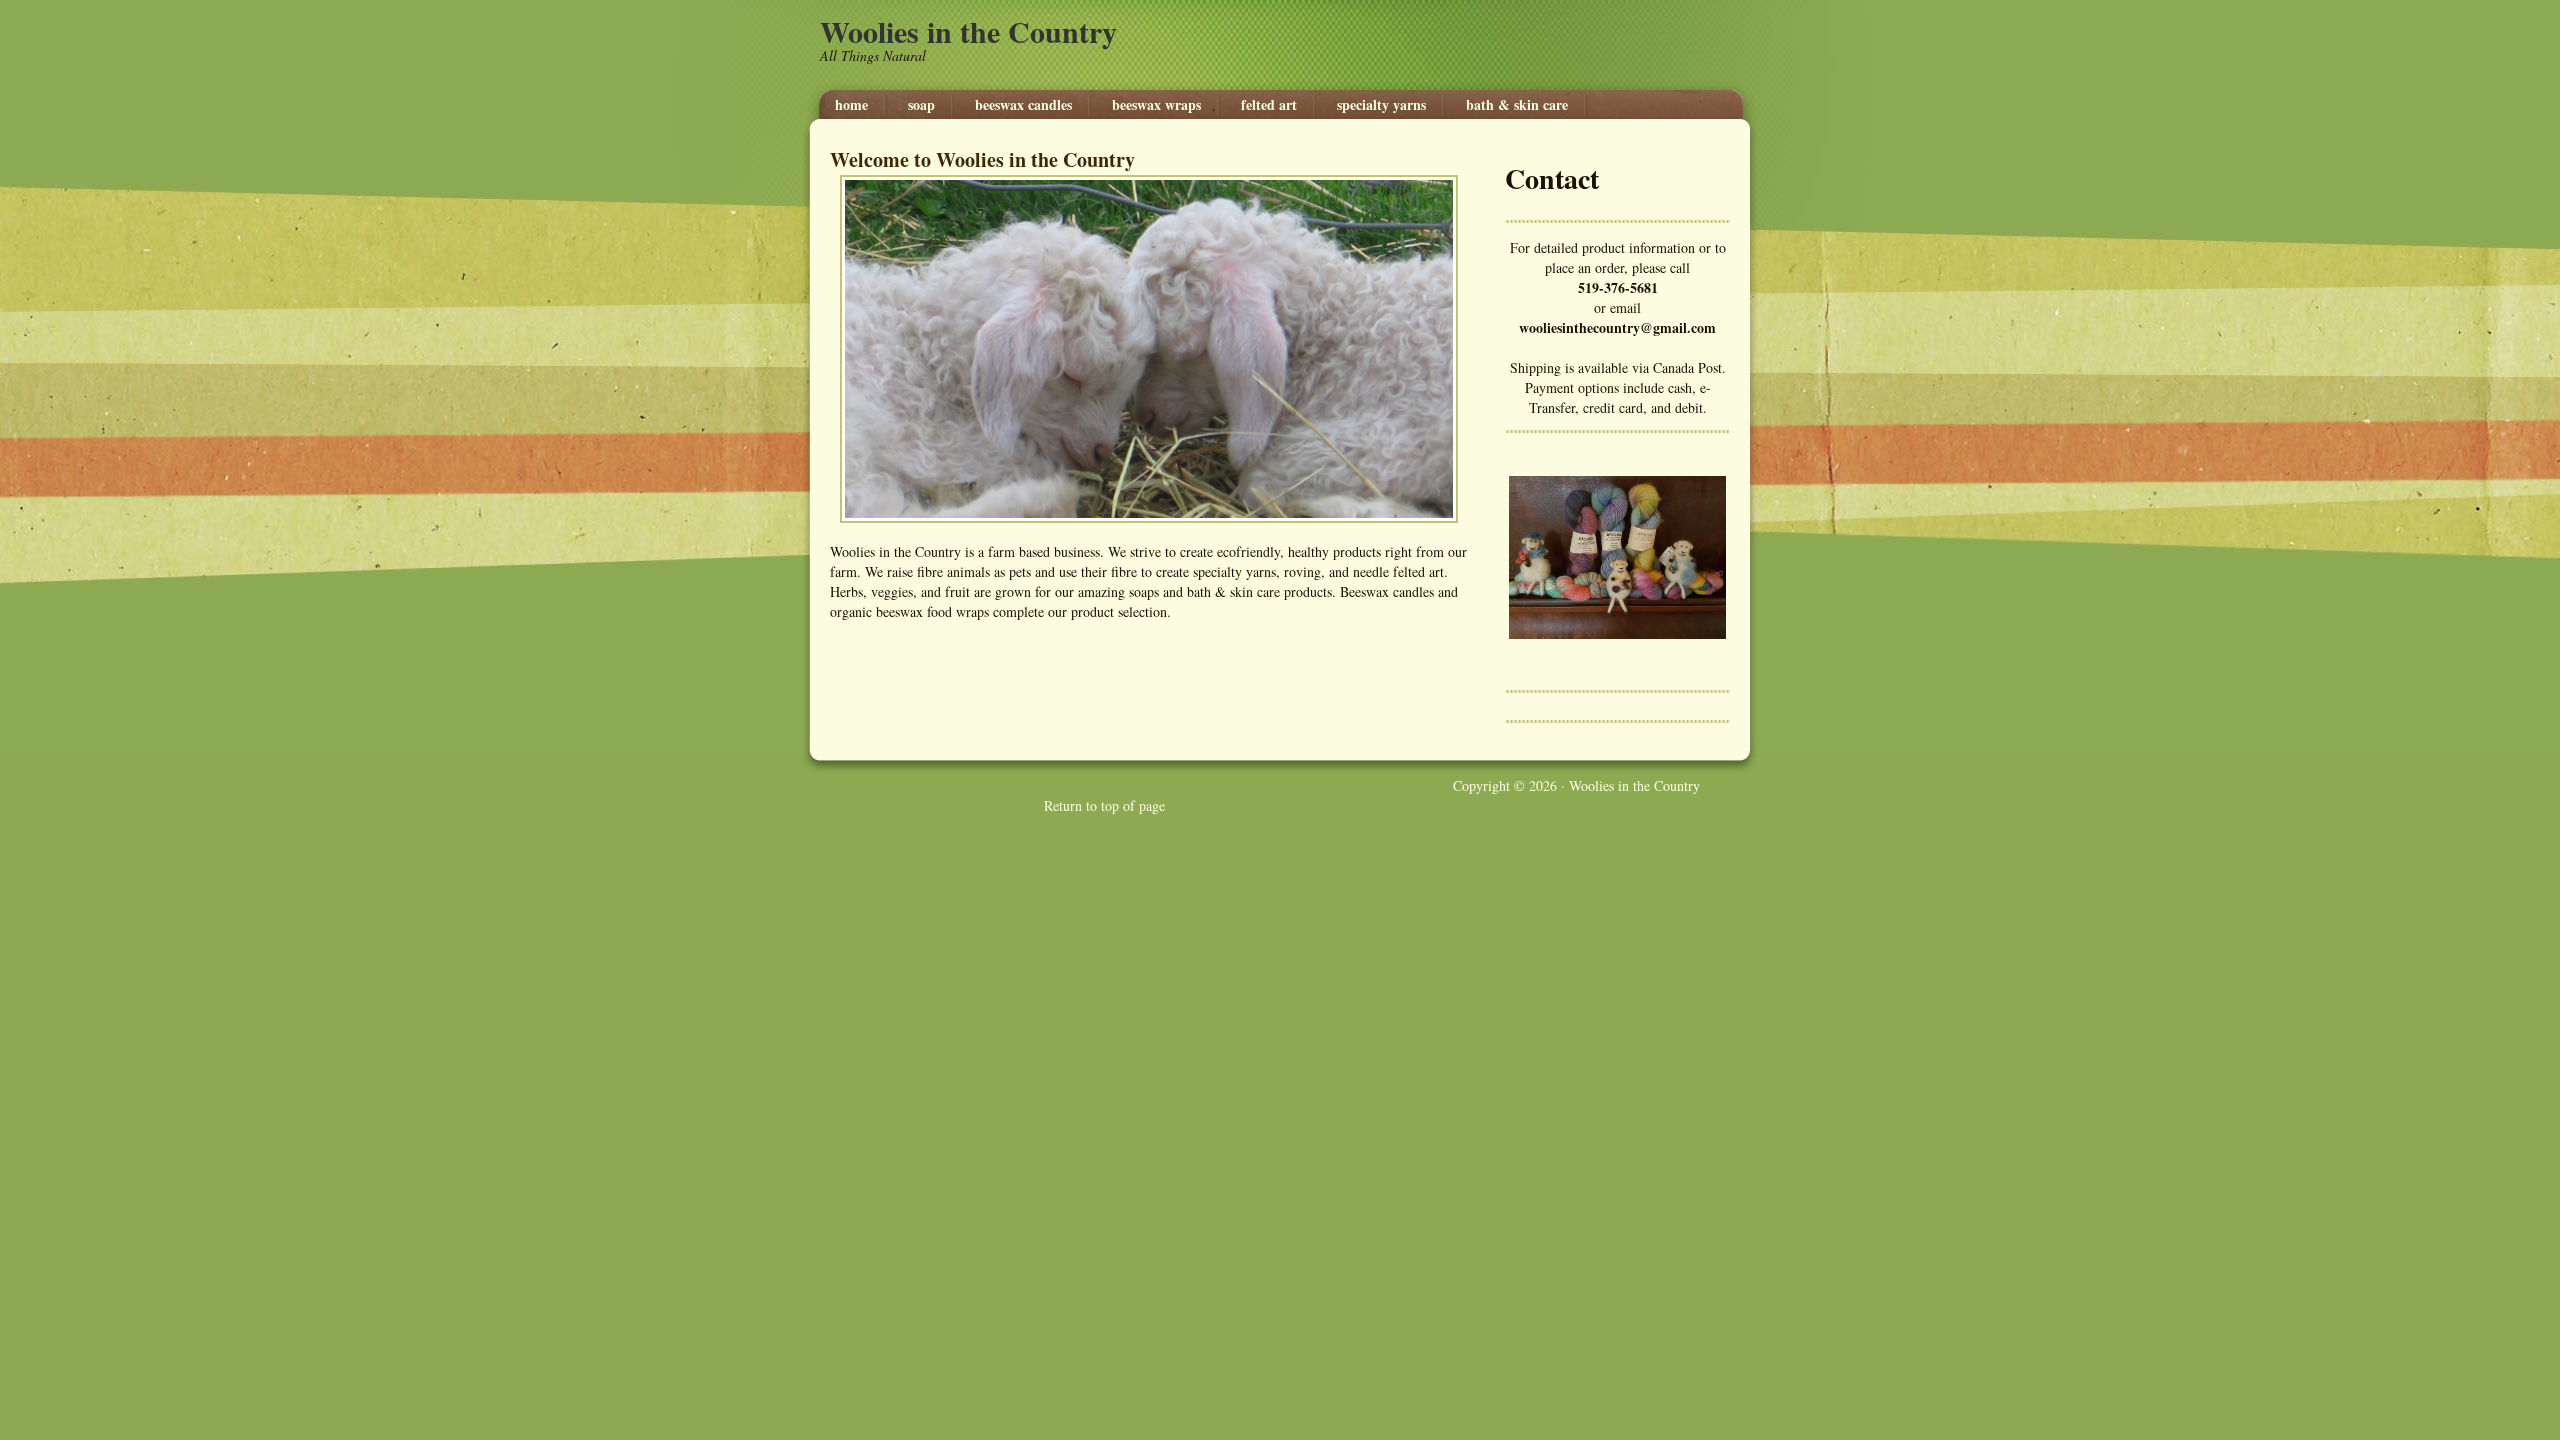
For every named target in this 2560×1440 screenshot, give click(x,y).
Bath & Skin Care (1517, 105)
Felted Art (1269, 105)
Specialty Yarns (1381, 105)
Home (851, 105)
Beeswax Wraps (1156, 105)
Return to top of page (1104, 805)
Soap (921, 105)
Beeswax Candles (1023, 105)
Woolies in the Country (968, 31)
